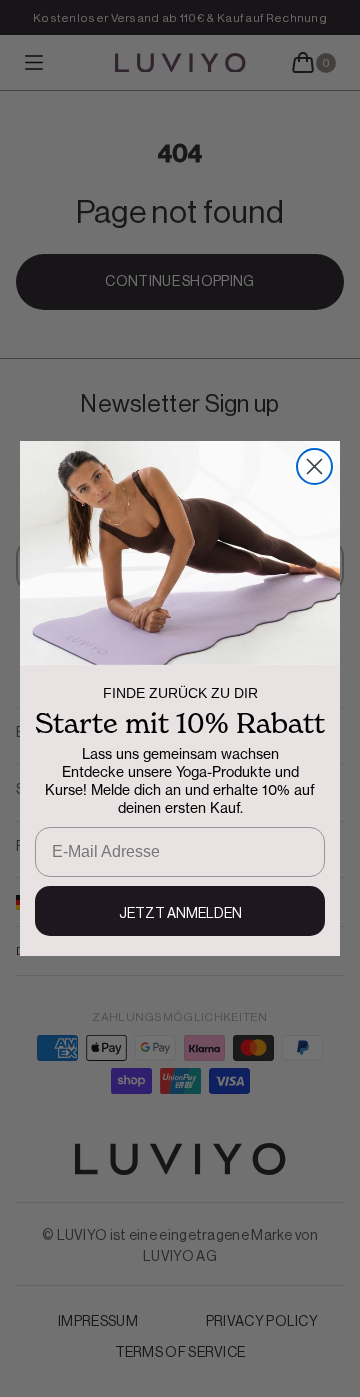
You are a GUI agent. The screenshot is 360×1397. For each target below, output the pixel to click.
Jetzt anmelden (180, 914)
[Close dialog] (314, 466)
